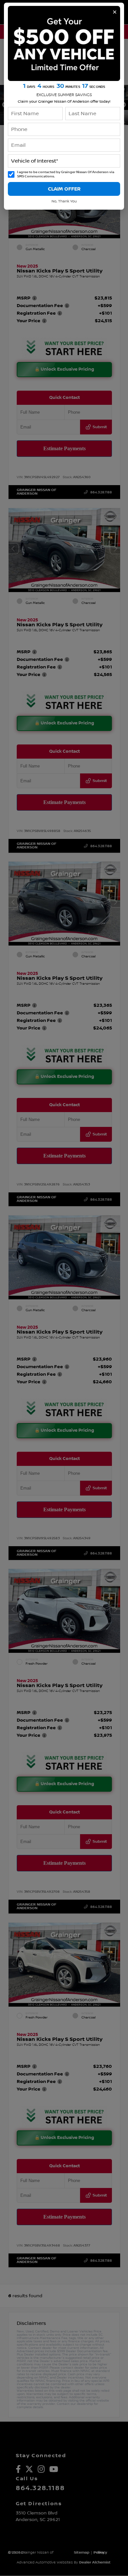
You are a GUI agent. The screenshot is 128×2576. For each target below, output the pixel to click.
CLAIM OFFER (64, 189)
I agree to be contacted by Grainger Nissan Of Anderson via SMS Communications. (66, 174)
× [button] (115, 12)
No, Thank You (64, 201)
